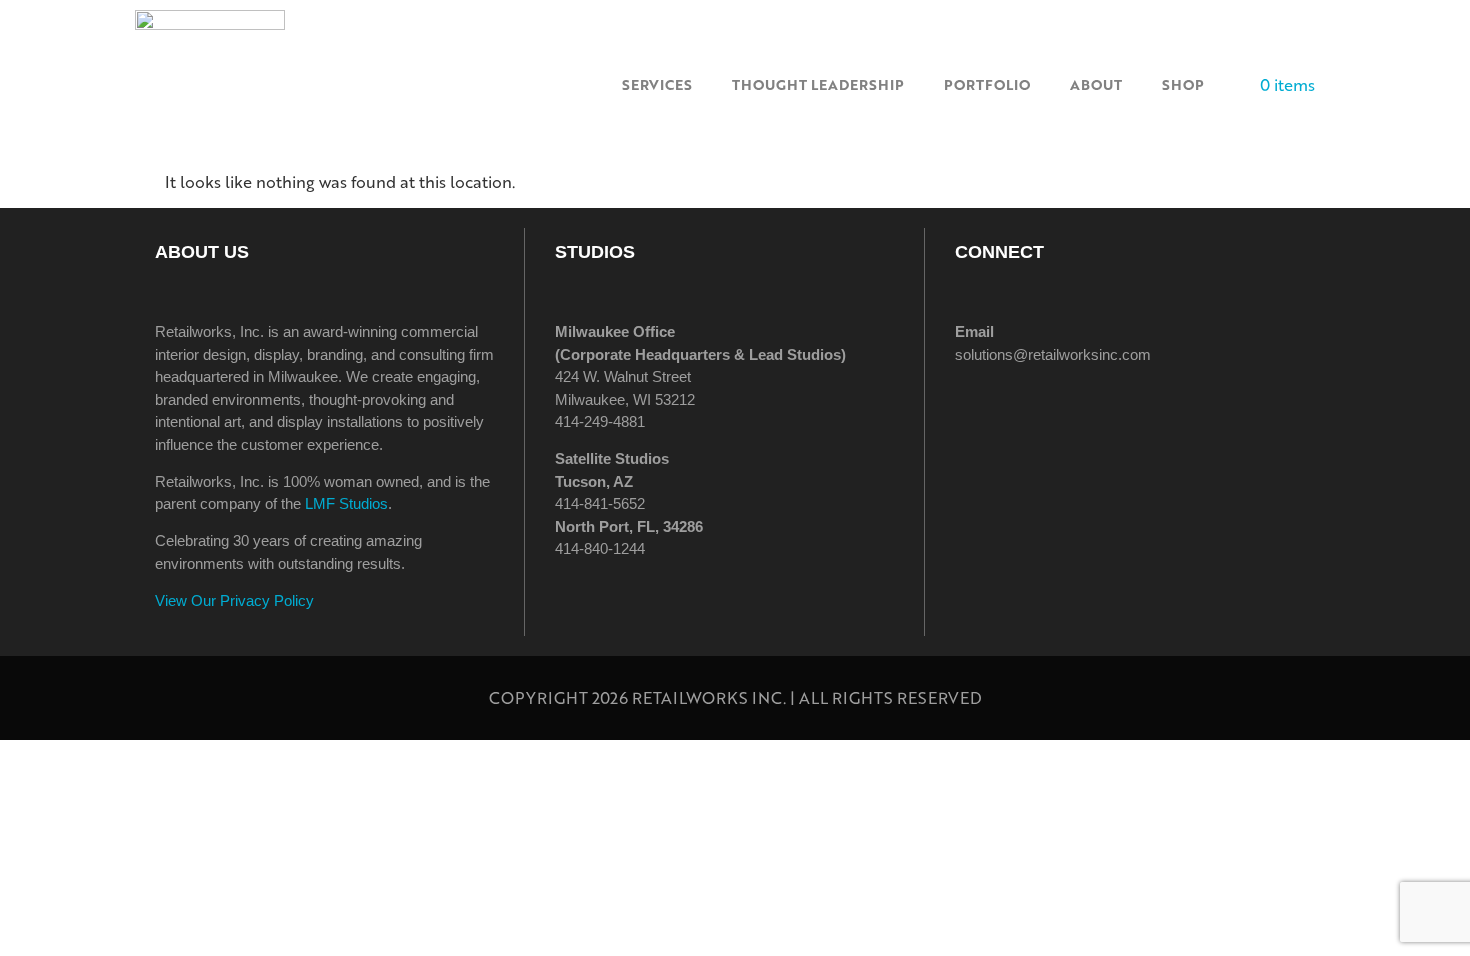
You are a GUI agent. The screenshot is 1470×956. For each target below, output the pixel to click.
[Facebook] (980, 411)
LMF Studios (346, 503)
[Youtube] (1200, 411)
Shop (1183, 84)
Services (657, 84)
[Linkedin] (1090, 411)
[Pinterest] (1145, 411)
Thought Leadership (818, 84)
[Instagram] (1035, 411)
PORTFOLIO (987, 84)
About (1096, 84)
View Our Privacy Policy (234, 600)
